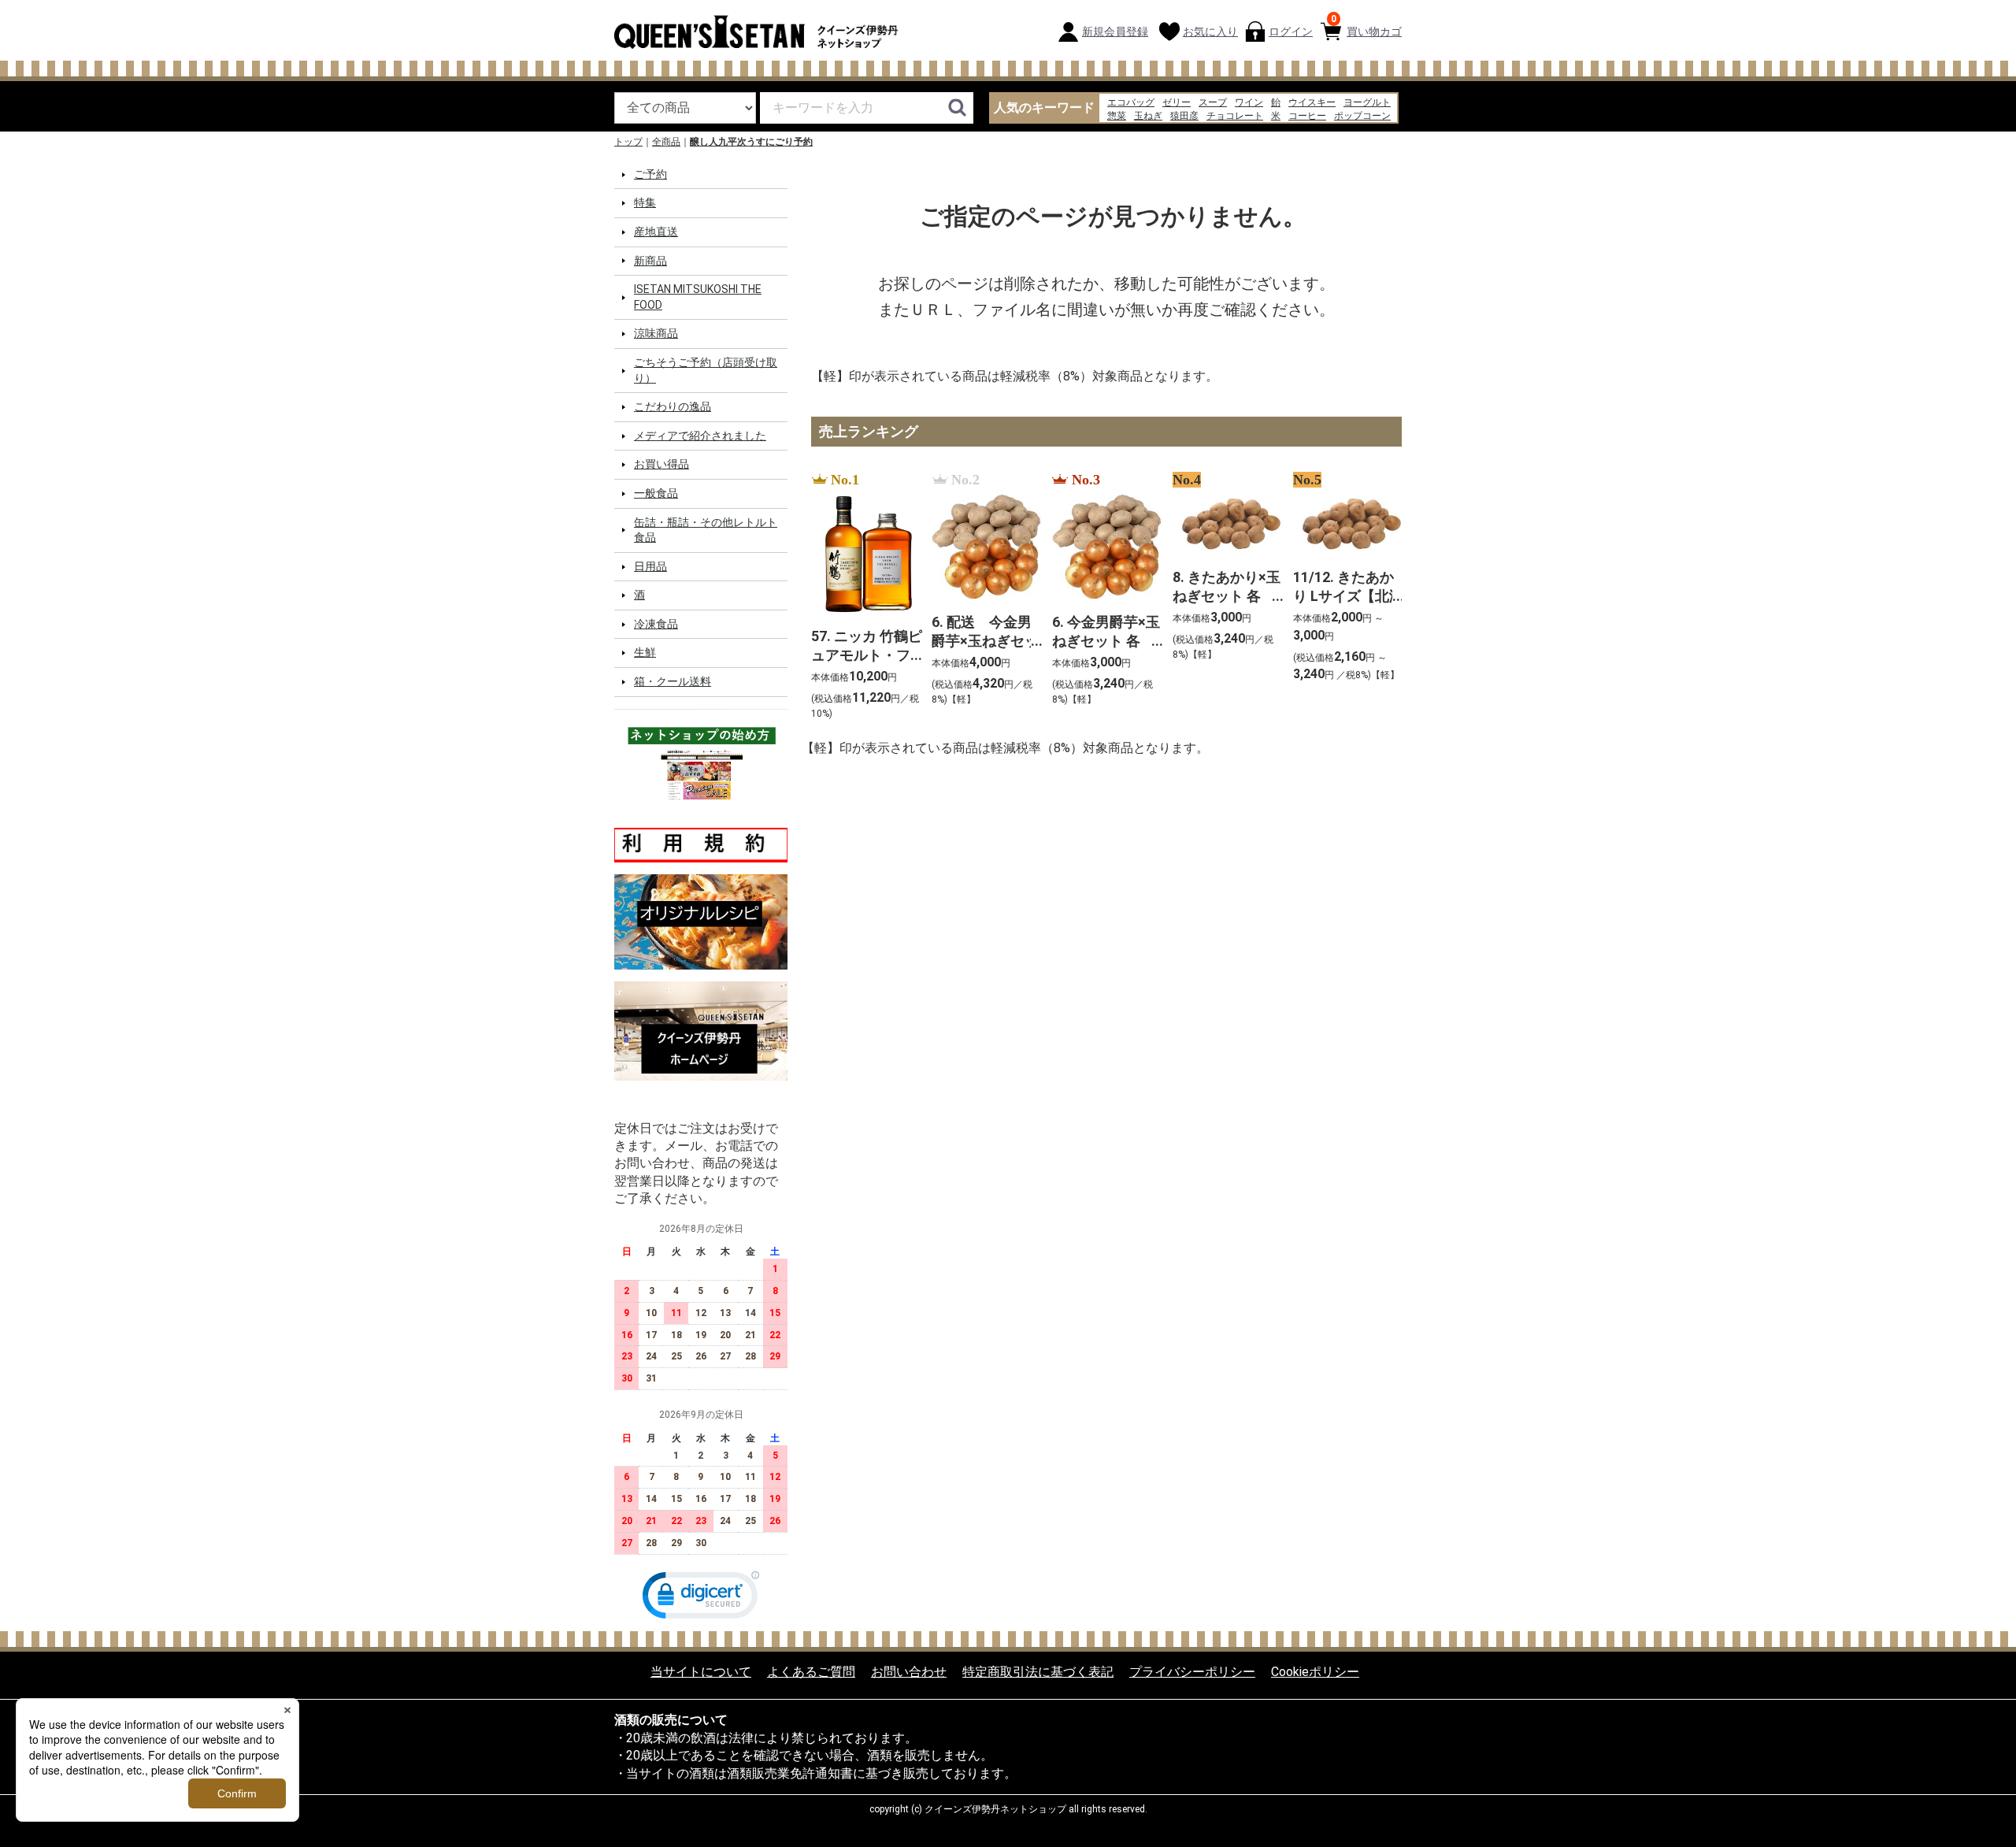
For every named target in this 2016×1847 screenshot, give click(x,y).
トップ (628, 142)
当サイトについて (701, 1671)
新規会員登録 (1115, 32)
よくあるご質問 (811, 1671)
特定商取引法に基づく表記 (1038, 1671)
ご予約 (650, 174)
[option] (862, 597)
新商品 (650, 260)
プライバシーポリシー (1192, 1671)
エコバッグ (1131, 102)
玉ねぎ (1148, 116)
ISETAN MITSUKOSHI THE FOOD (698, 297)
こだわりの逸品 (673, 406)
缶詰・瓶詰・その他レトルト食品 (706, 529)
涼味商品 (656, 333)
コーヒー (1307, 116)
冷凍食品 (656, 624)
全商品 (666, 142)
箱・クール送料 (673, 681)
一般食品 (656, 493)
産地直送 (656, 232)
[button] (701, 1598)
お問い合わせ (909, 1671)
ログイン (1291, 32)
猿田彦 (1184, 116)
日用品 (650, 566)
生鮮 (645, 652)
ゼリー (1177, 102)
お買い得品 (661, 464)
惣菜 (1117, 116)
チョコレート (1235, 116)
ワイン (1249, 102)
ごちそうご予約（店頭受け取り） (706, 370)
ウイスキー (1312, 102)
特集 (645, 202)
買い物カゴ (1366, 26)
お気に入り (1210, 32)
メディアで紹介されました (700, 436)
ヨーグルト (1367, 102)
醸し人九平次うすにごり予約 (751, 142)
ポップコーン (1362, 116)
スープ (1213, 102)
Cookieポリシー (1315, 1671)
